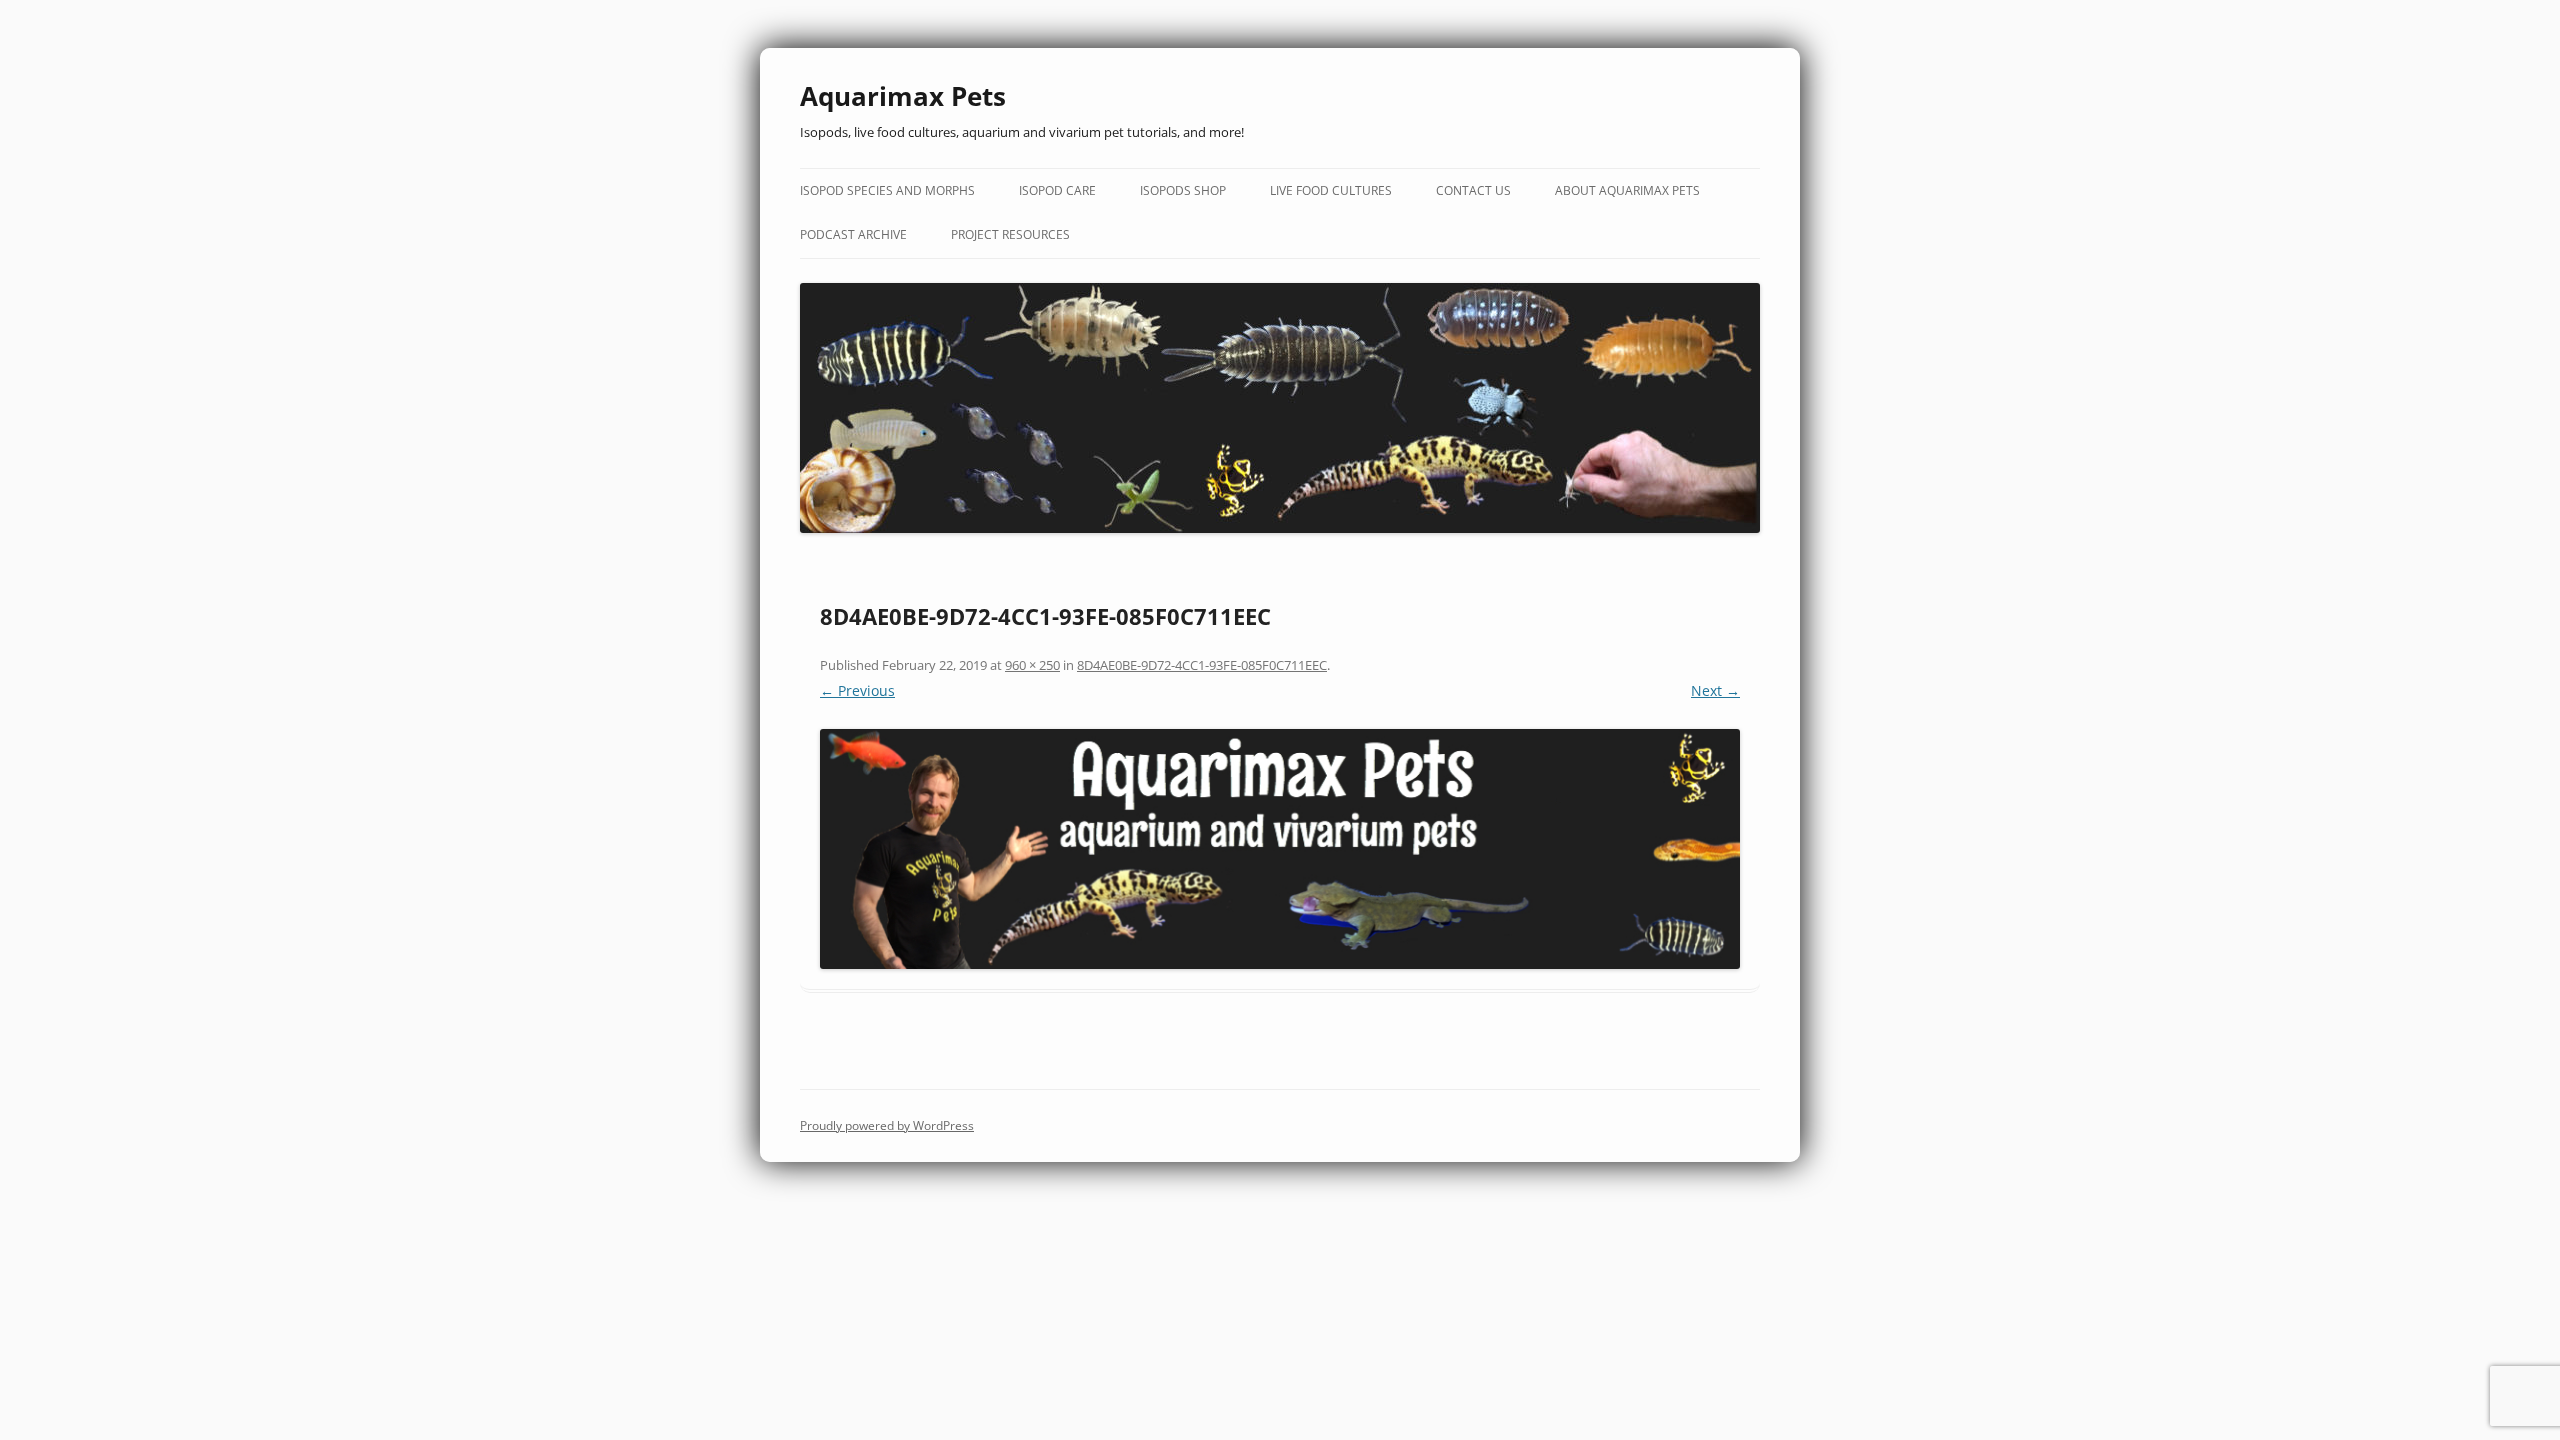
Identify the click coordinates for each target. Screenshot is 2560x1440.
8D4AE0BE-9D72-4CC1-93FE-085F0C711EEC (1202, 665)
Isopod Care (1057, 190)
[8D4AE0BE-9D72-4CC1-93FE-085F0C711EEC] (1280, 849)
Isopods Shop (1183, 190)
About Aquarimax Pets (1627, 190)
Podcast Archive (853, 234)
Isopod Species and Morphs (887, 190)
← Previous (857, 690)
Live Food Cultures (1331, 190)
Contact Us (1473, 190)
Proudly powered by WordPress (887, 1125)
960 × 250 (1032, 665)
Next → (1715, 690)
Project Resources (1010, 234)
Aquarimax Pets (903, 96)
